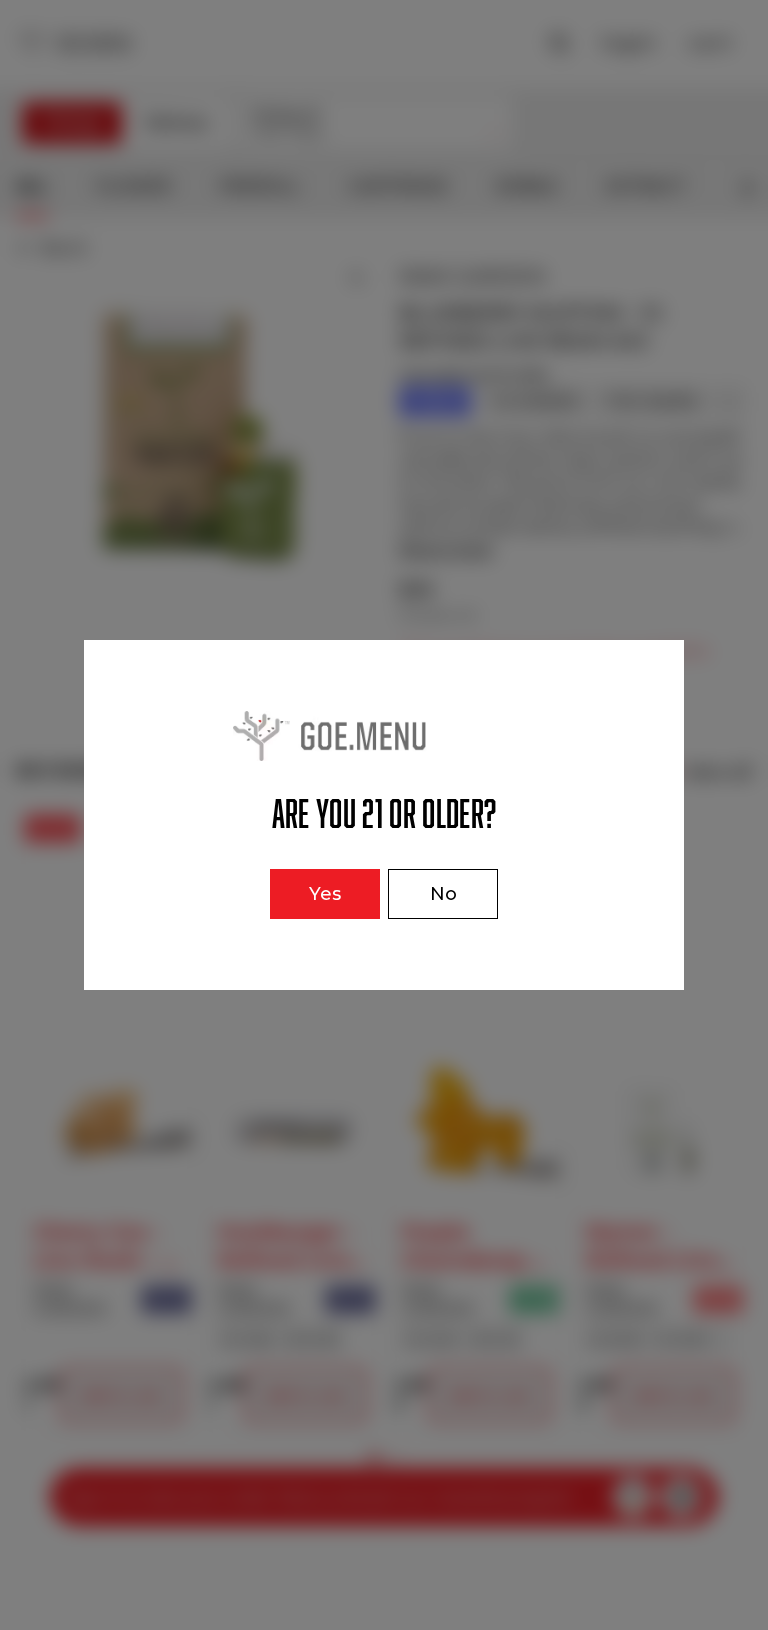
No (443, 894)
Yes (325, 894)
